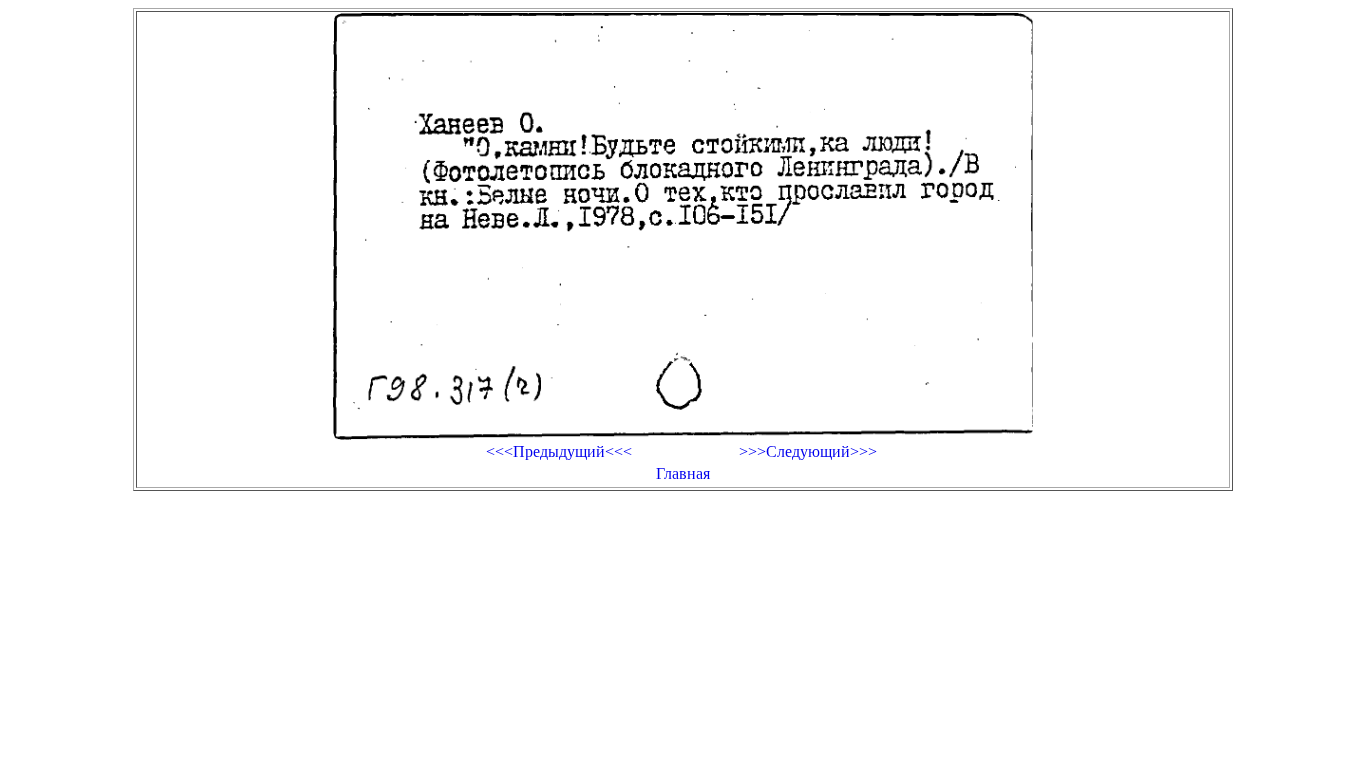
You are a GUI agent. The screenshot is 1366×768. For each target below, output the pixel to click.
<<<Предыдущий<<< (559, 451)
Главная (683, 473)
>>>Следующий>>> (808, 451)
